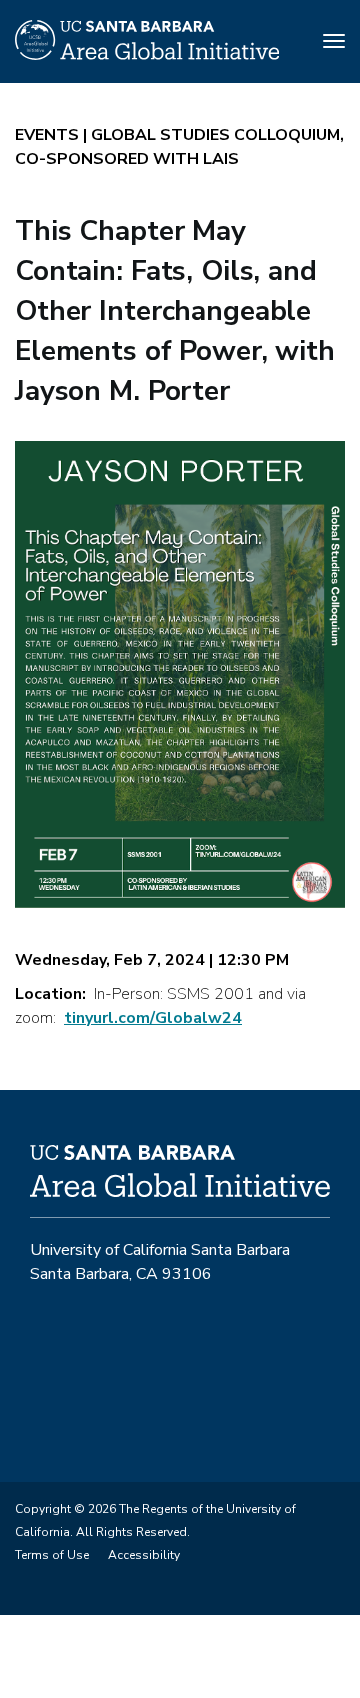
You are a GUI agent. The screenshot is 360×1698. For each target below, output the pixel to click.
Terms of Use (52, 1555)
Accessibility (144, 1555)
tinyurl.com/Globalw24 (153, 1018)
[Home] (147, 55)
